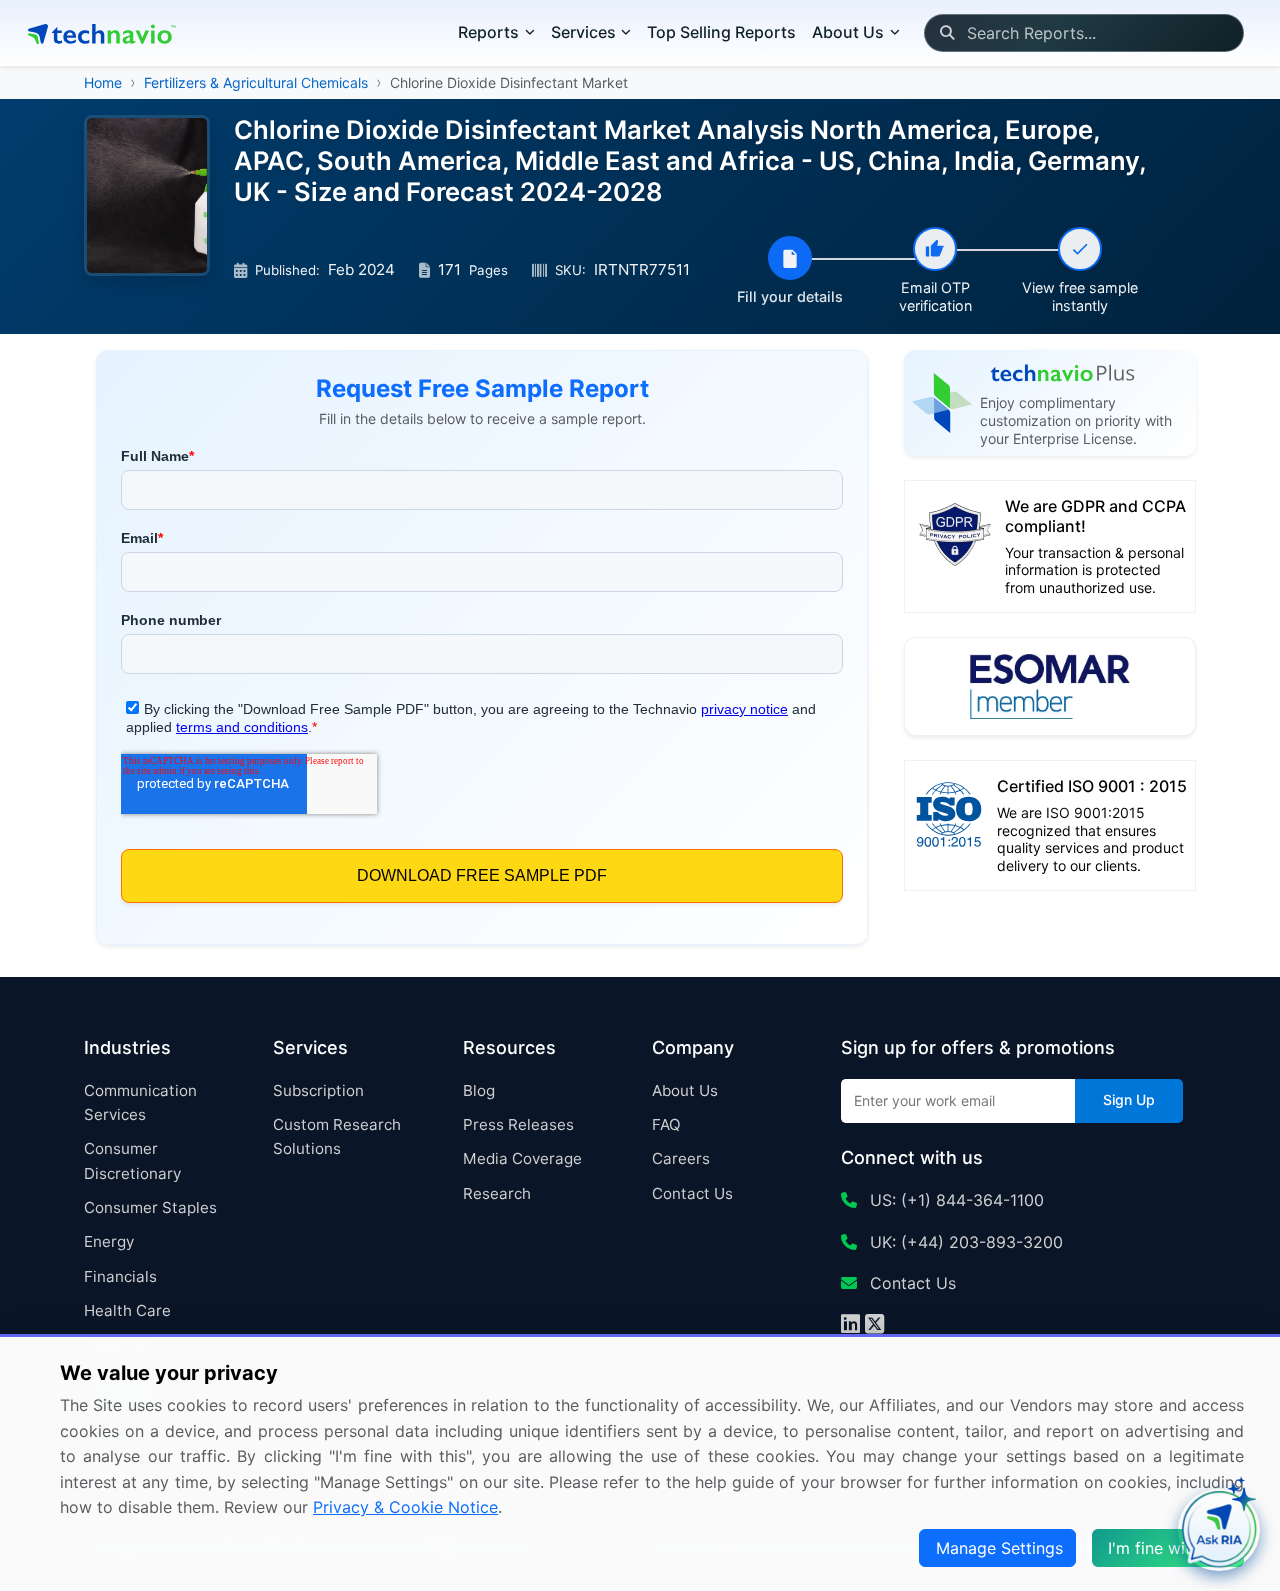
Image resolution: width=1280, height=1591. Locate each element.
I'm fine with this (1170, 1548)
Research (497, 1193)
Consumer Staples (150, 1207)
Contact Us (692, 1193)
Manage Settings (999, 1548)
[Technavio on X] (874, 1326)
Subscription (318, 1090)
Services (583, 32)
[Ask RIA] (1219, 1530)
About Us (685, 1090)
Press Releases (518, 1124)
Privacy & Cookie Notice (405, 1507)
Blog (479, 1090)
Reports (488, 32)
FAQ (666, 1124)
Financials (120, 1276)
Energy (109, 1241)
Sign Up (1129, 1099)
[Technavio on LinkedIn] (850, 1326)
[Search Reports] (946, 33)
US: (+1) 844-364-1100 (954, 1200)
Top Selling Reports (721, 32)
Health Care (127, 1310)
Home (103, 82)
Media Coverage (522, 1158)
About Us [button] (848, 32)
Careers (681, 1158)
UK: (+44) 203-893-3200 (964, 1242)
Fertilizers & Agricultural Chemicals (256, 82)
